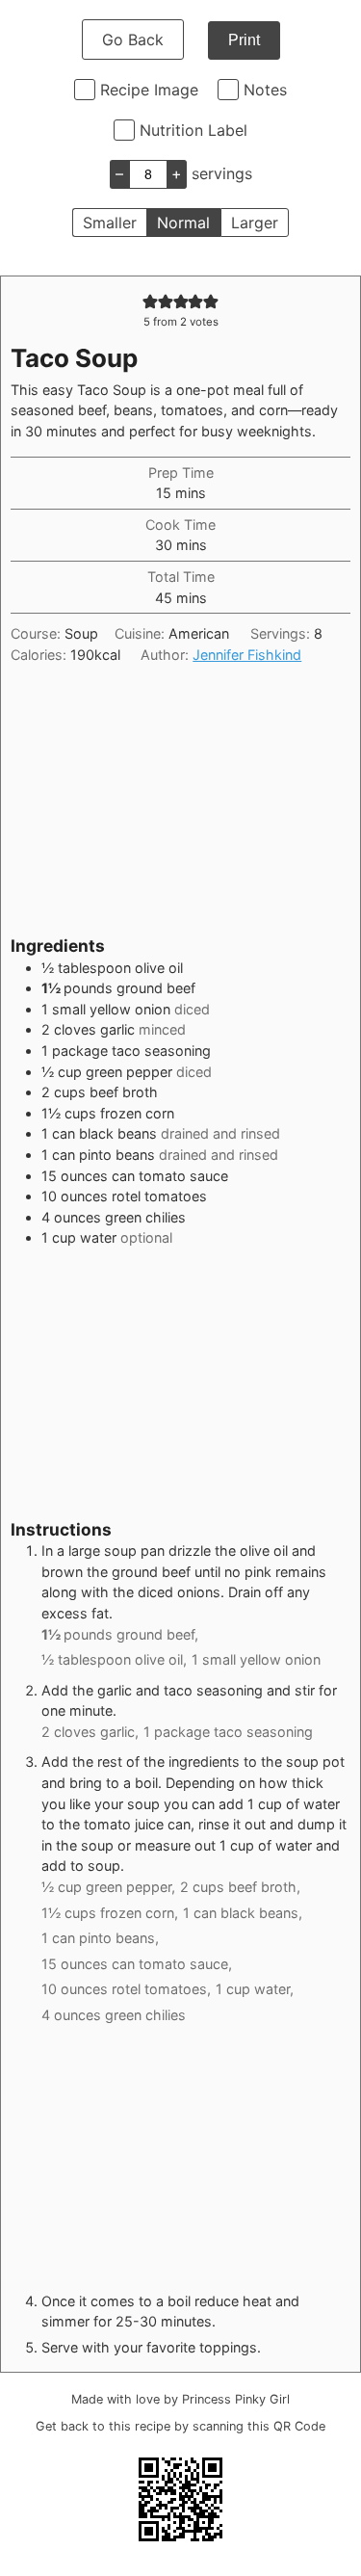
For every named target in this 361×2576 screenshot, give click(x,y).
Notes (265, 90)
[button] (150, 301)
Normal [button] (183, 223)
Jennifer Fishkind (247, 655)
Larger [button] (255, 223)
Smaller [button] (110, 223)
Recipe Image (149, 90)
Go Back (133, 39)
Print (244, 40)
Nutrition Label (193, 130)
